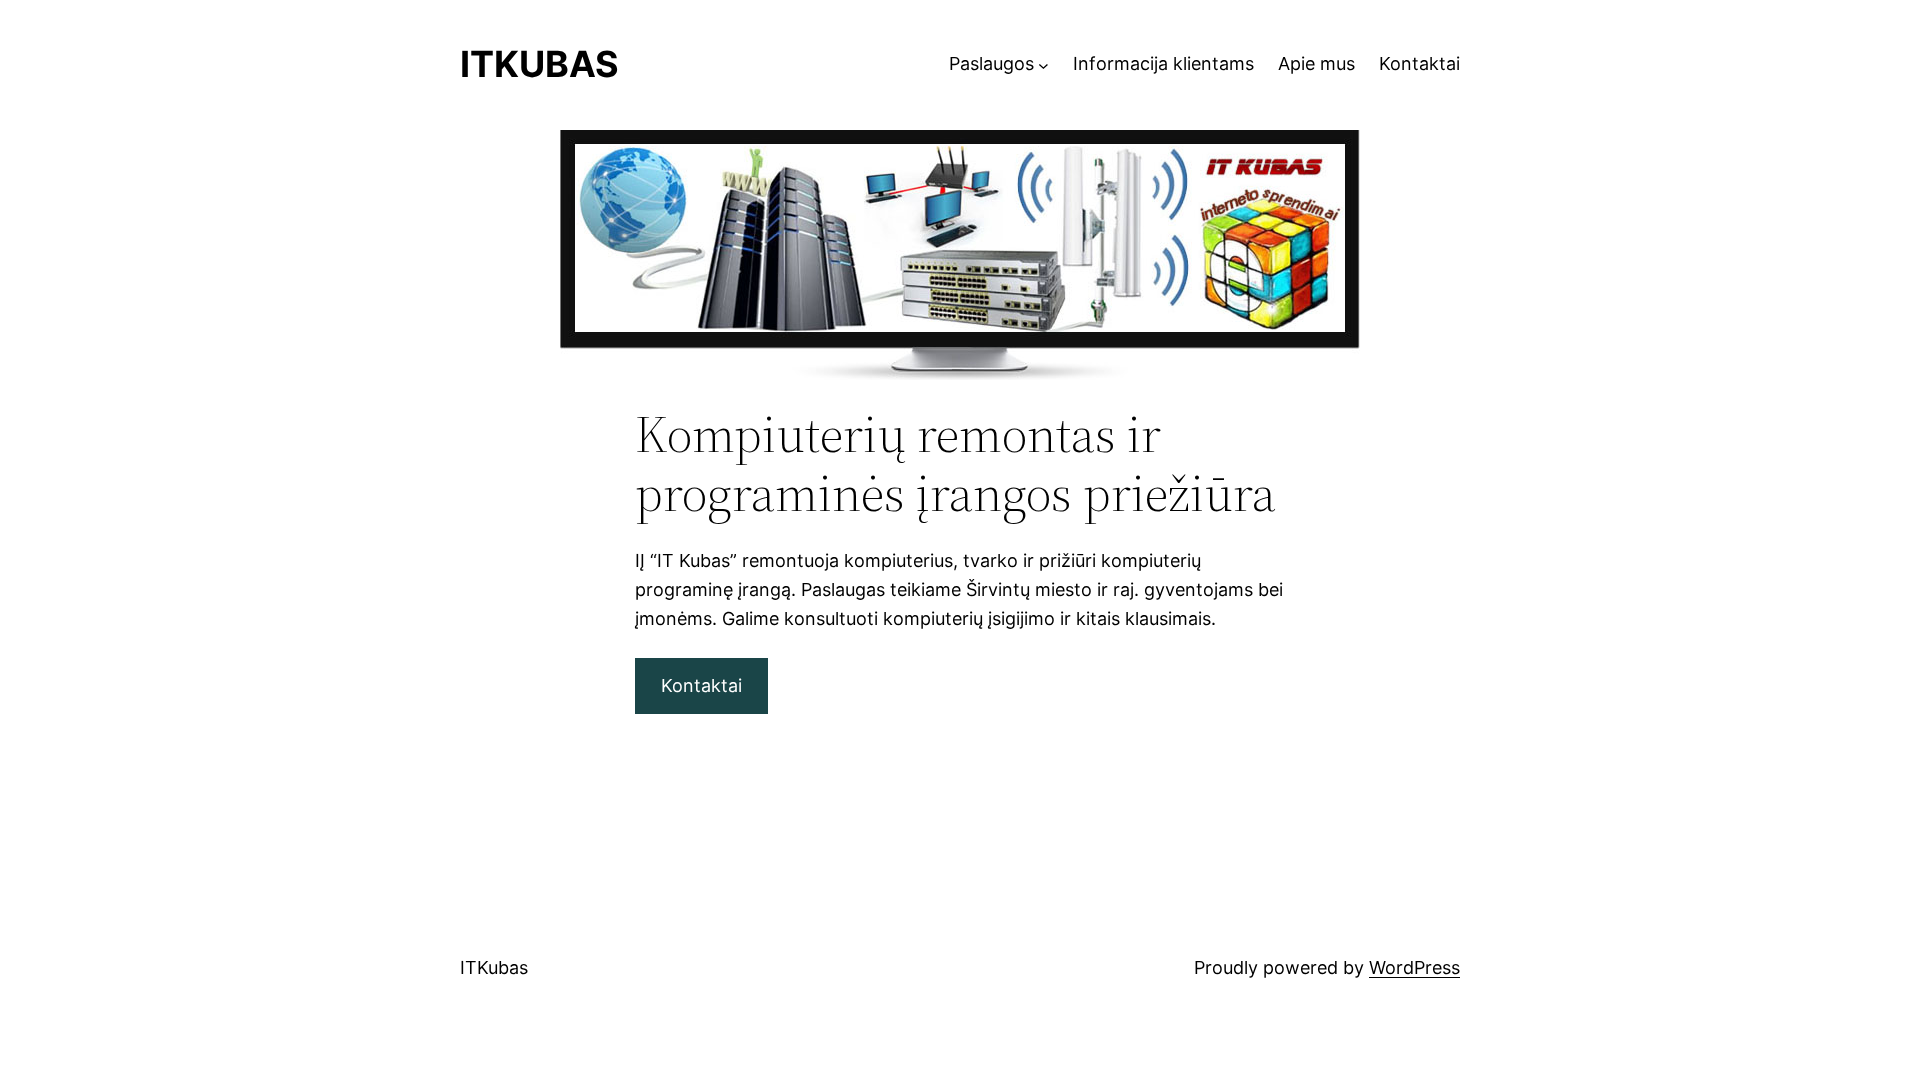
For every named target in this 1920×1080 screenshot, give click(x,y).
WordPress (1414, 967)
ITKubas (539, 64)
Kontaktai (701, 685)
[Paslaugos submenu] (1043, 64)
